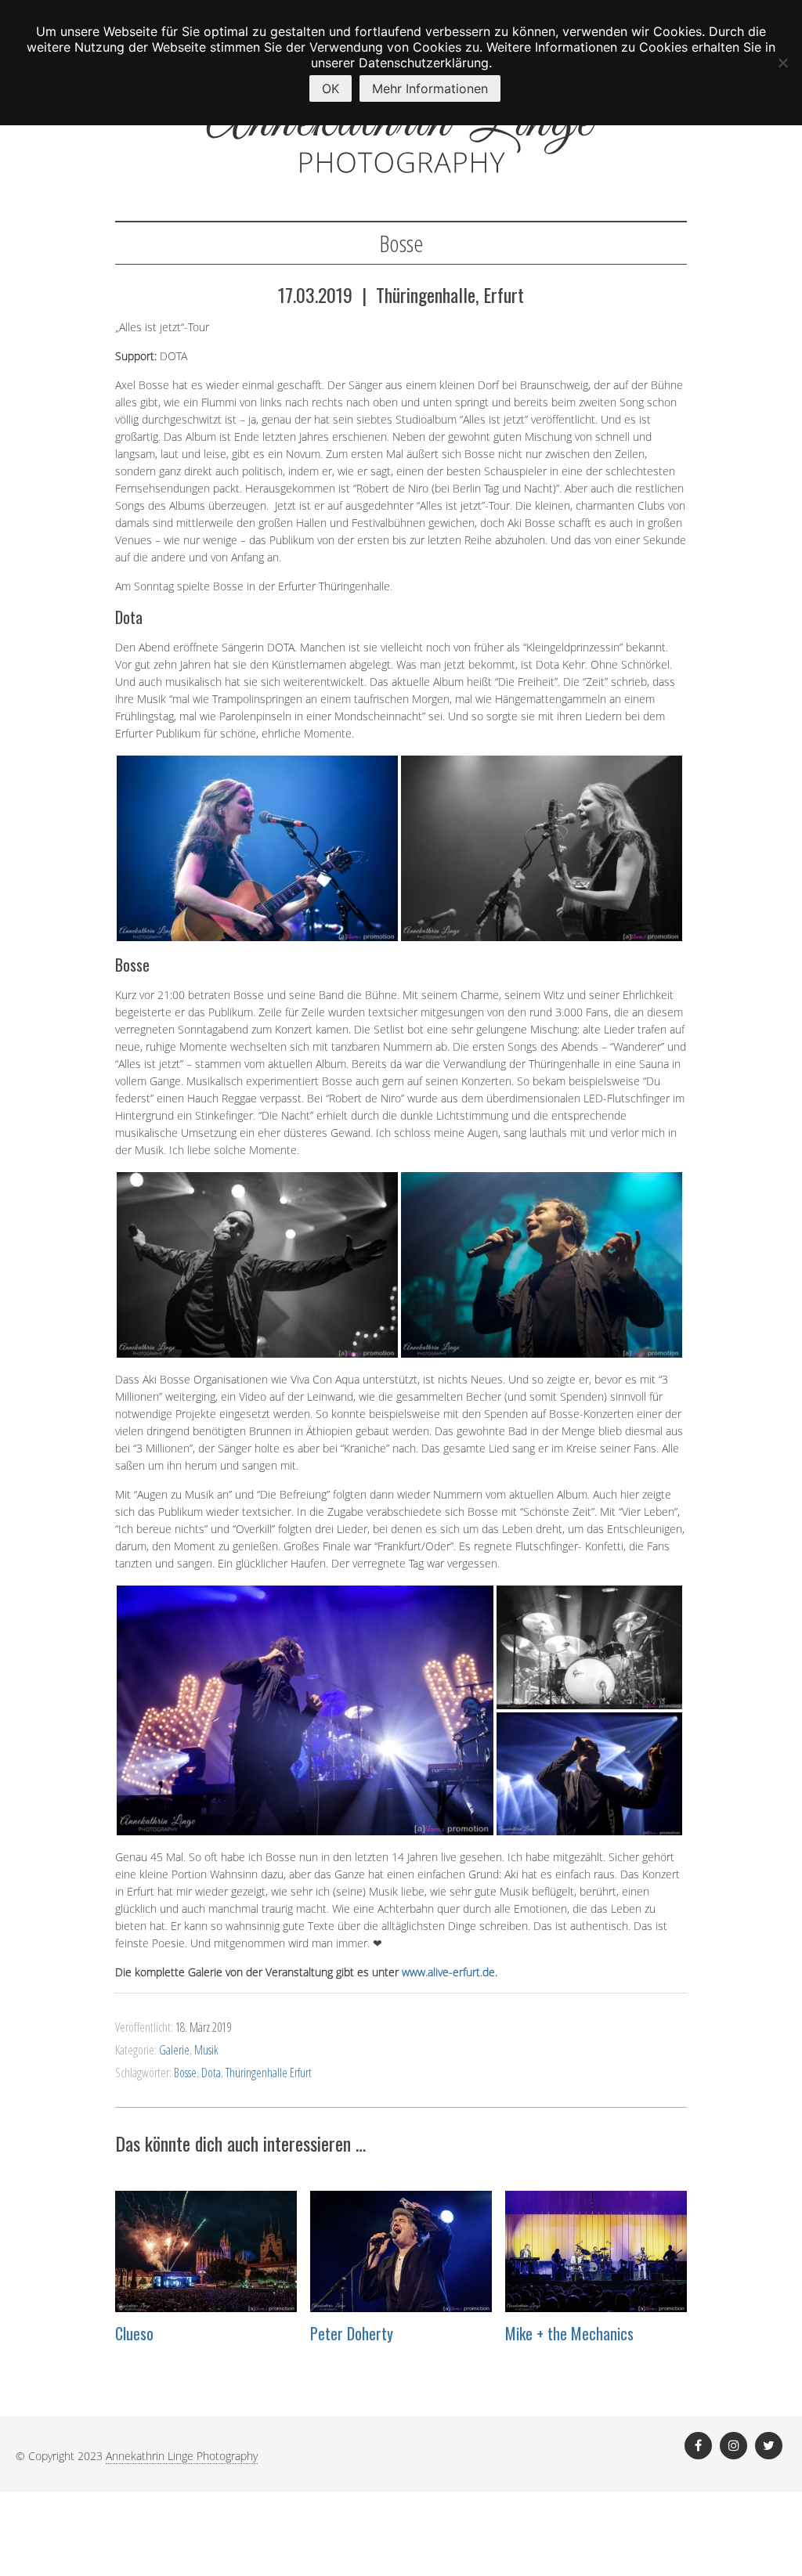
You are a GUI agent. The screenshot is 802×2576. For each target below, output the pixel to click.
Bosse (185, 2073)
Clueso (134, 2333)
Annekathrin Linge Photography (182, 2456)
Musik (206, 2050)
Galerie (174, 2050)
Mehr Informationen (430, 88)
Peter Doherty (352, 2333)
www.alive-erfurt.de (448, 1972)
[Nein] (782, 63)
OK (331, 88)
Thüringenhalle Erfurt (269, 2073)
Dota (211, 2073)
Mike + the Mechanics (569, 2333)
